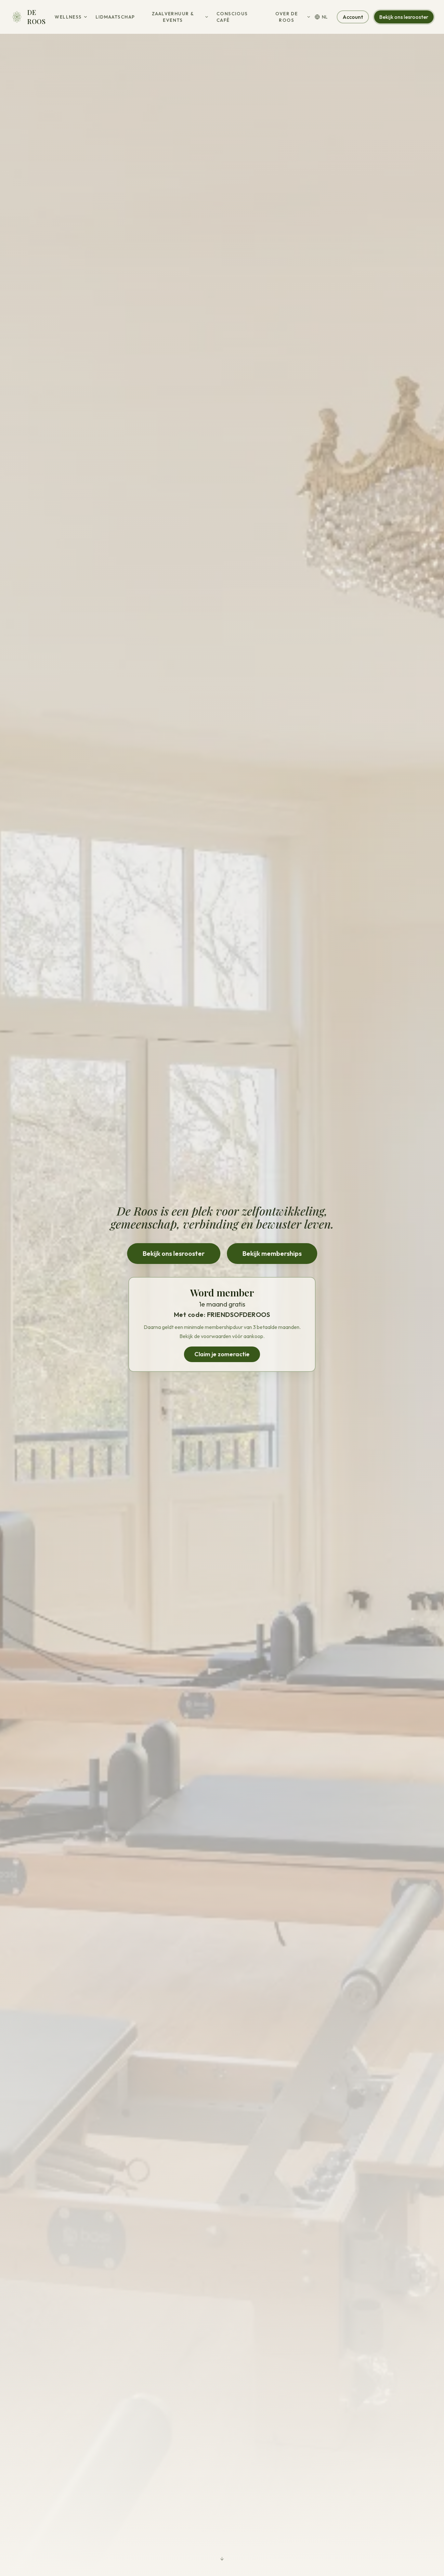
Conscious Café (232, 17)
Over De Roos (287, 17)
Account (353, 17)
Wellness (68, 17)
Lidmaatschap (115, 17)
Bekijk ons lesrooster (404, 17)
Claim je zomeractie (222, 1354)
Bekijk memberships (272, 1253)
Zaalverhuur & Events (173, 17)
